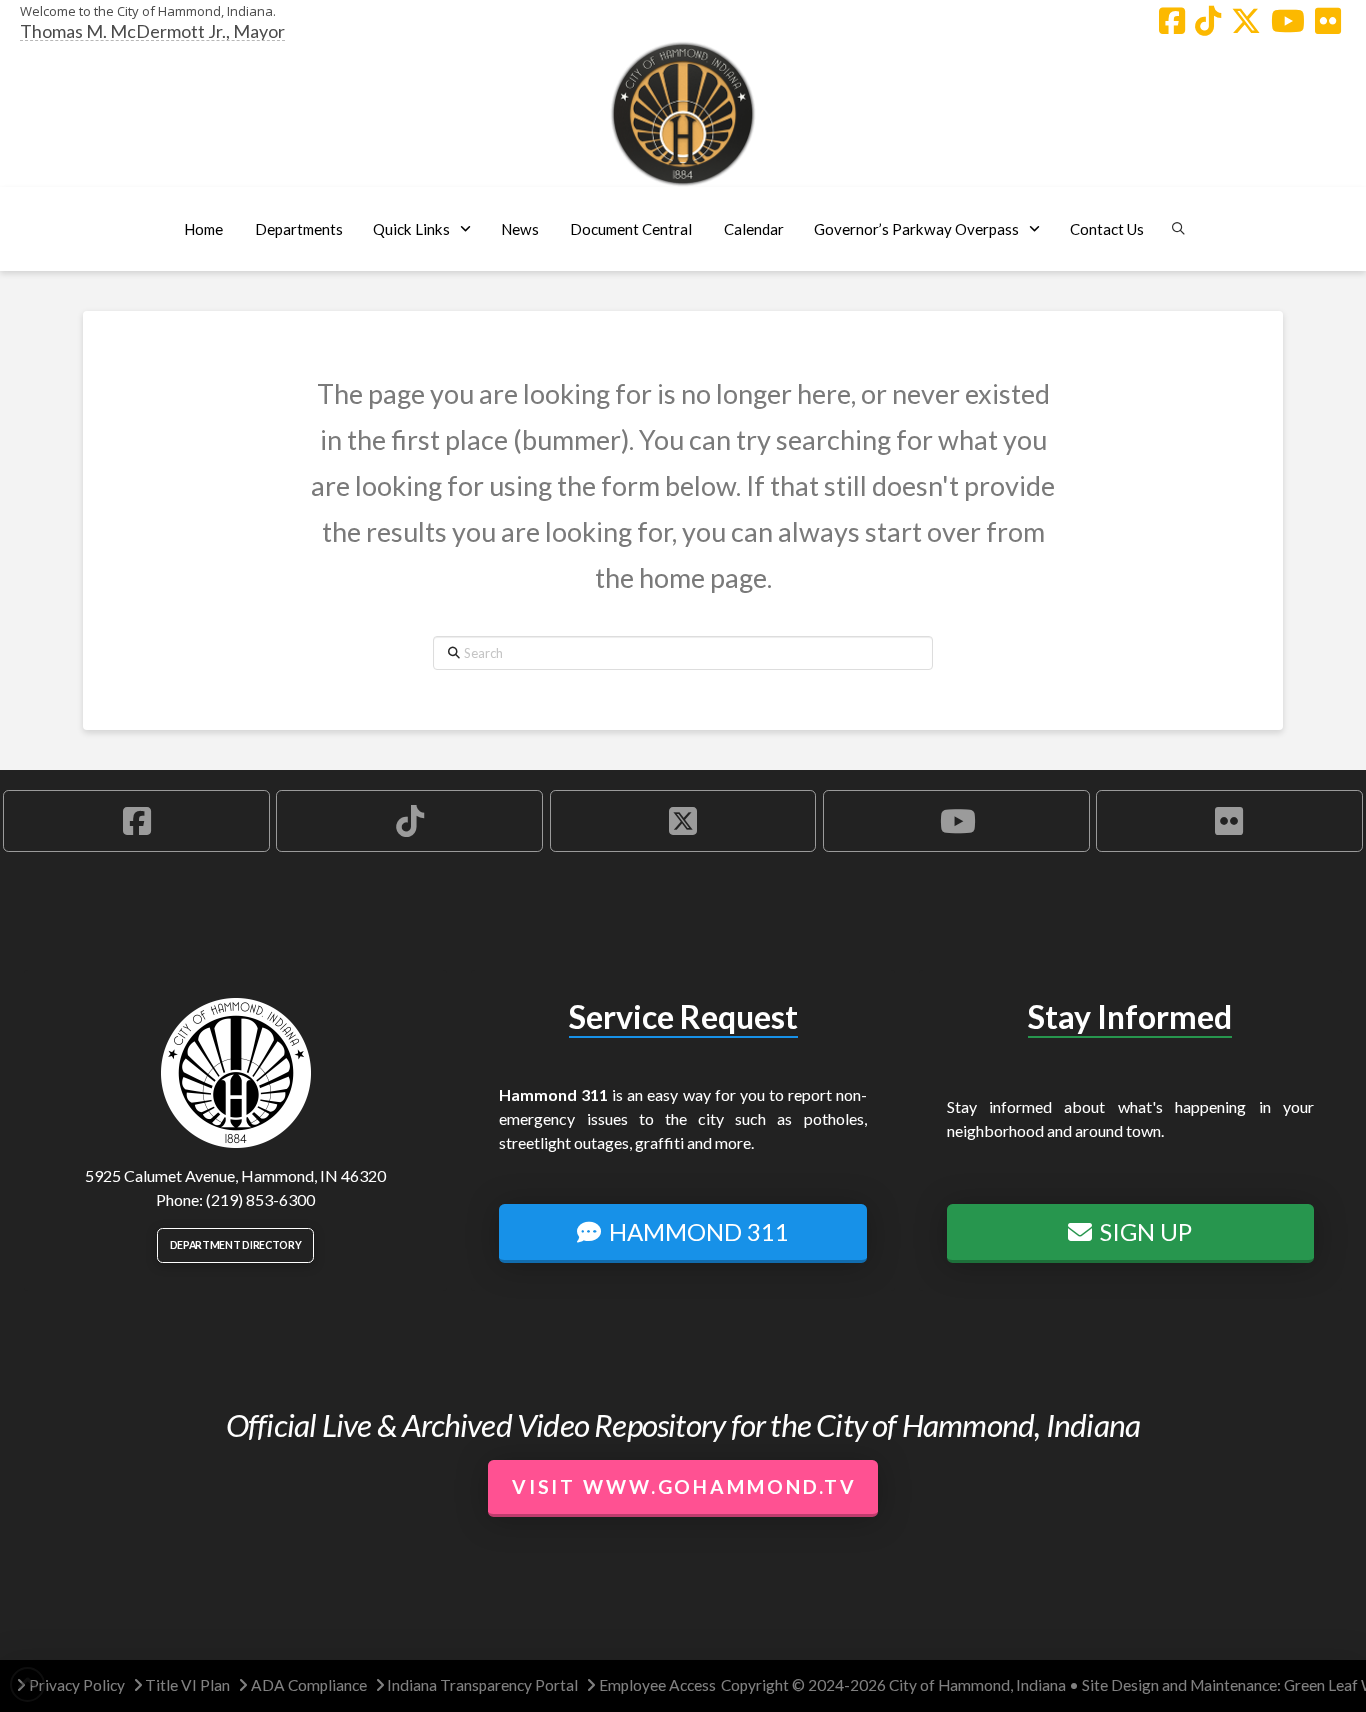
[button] (298, 229)
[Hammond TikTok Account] (1208, 21)
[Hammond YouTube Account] (1288, 21)
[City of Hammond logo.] (683, 114)
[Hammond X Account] (1246, 21)
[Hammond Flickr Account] (1328, 21)
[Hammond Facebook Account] (1172, 21)
